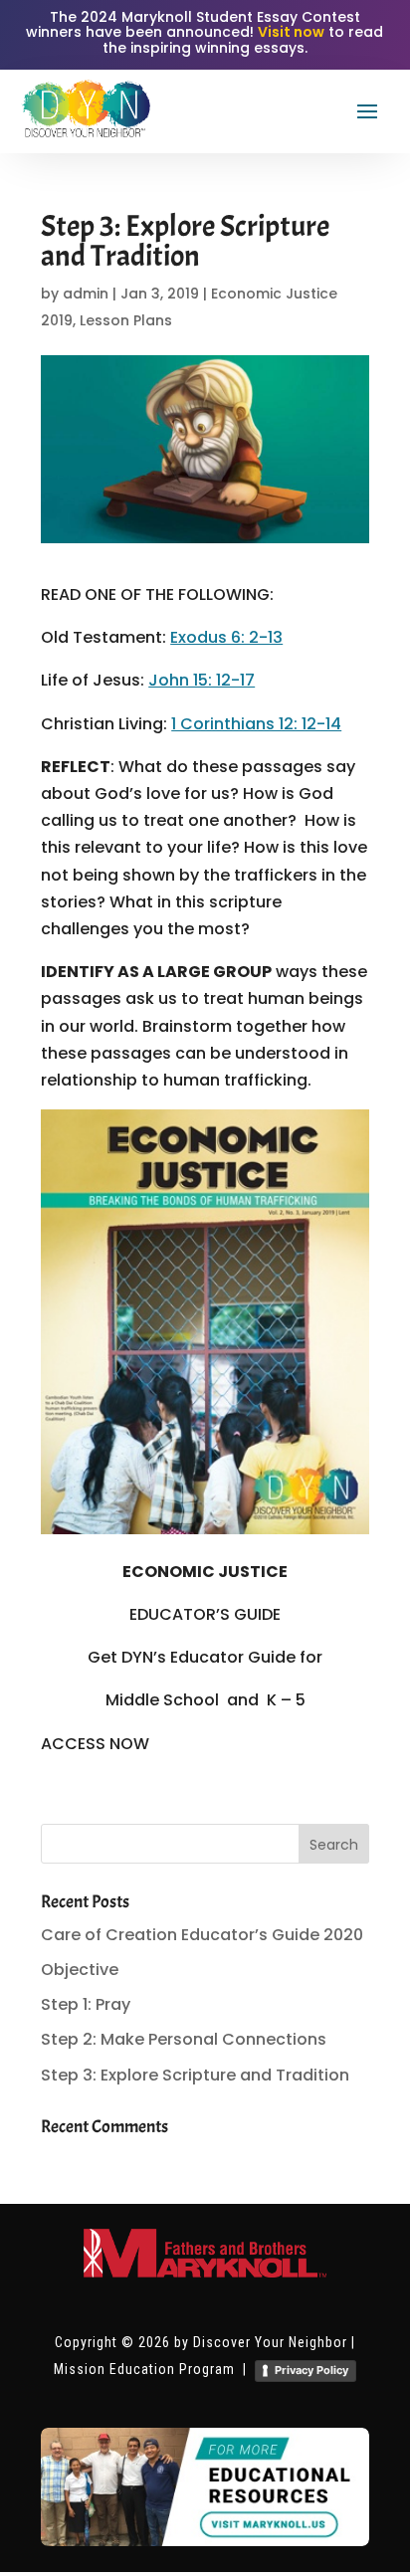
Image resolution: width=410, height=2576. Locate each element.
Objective (80, 1970)
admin (86, 294)
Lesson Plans (126, 320)
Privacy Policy (311, 2370)
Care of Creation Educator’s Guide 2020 (202, 1935)
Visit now (291, 32)
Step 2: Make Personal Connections (184, 2039)
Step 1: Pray (86, 2004)
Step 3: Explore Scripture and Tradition (195, 2075)
